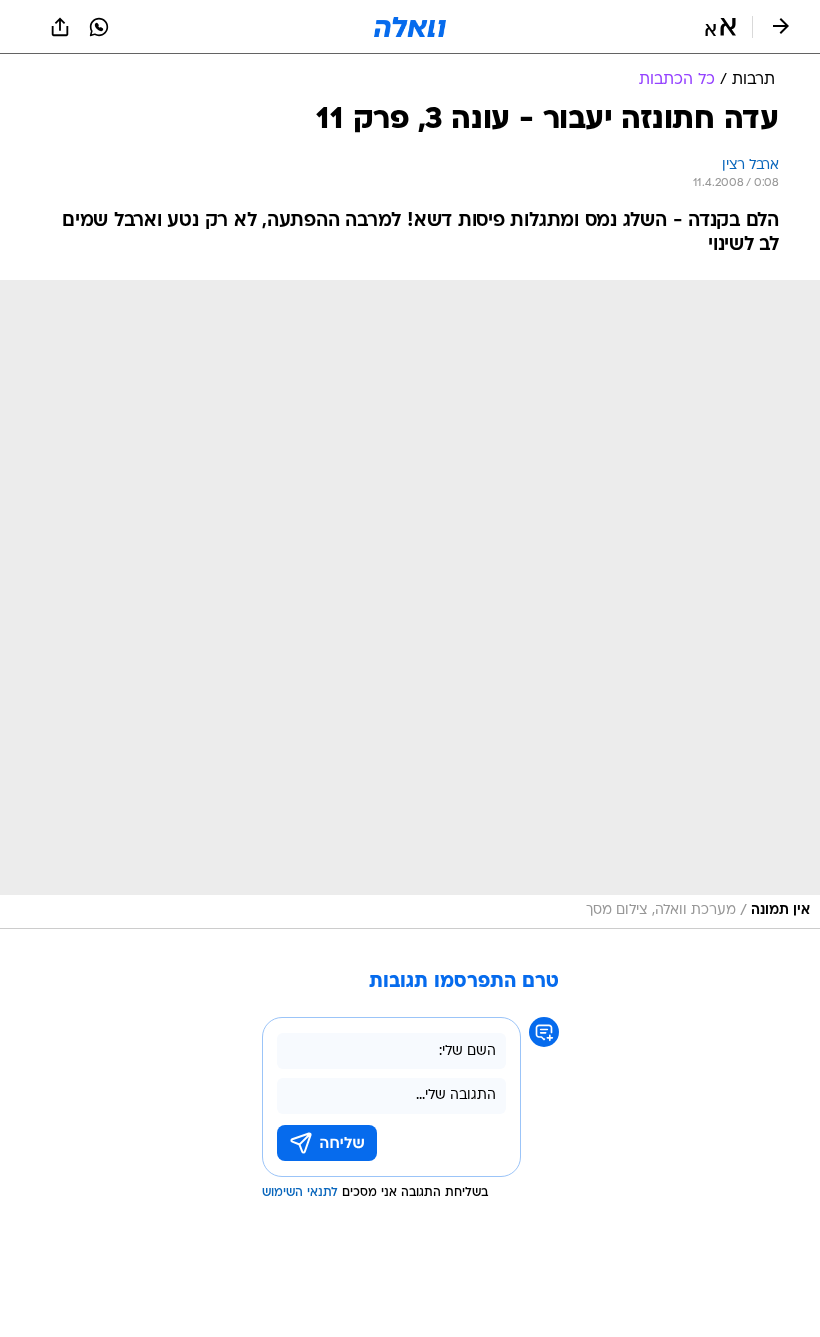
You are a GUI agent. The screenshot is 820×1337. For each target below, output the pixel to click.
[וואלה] (410, 27)
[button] (720, 27)
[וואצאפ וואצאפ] (99, 27)
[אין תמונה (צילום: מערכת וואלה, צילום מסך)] (410, 604)
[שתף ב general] (60, 27)
